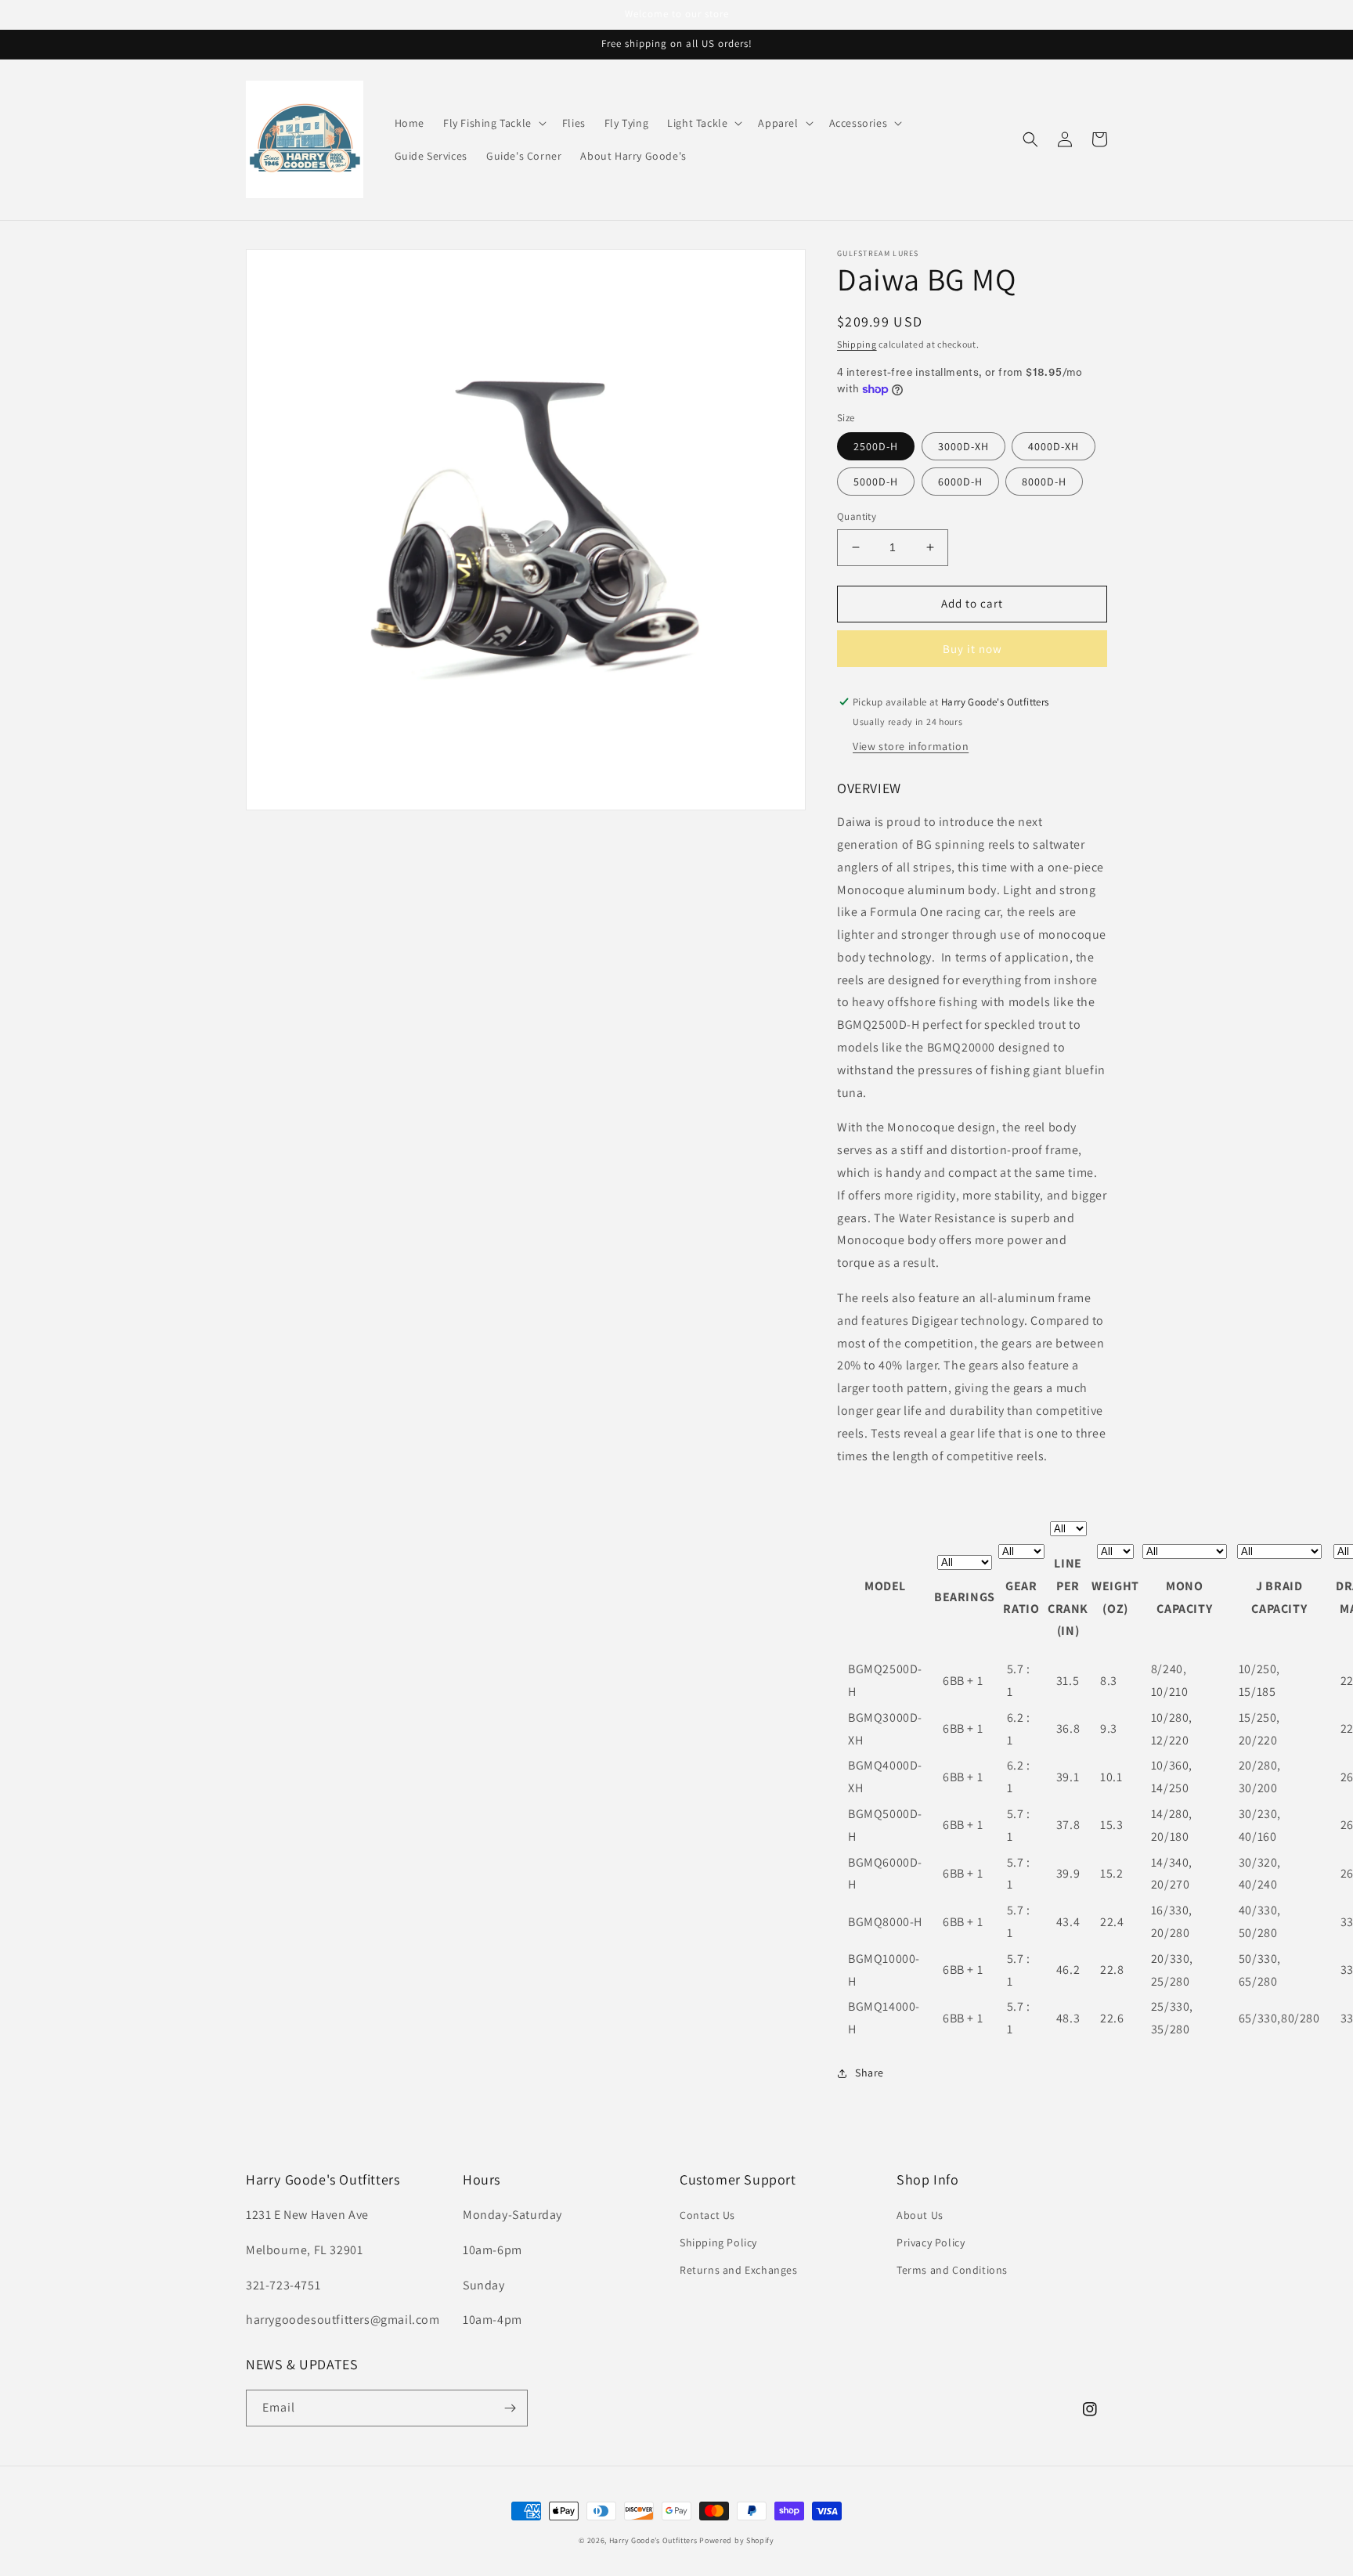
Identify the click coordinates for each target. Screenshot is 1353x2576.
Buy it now (972, 649)
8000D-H (1044, 482)
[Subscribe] (510, 2408)
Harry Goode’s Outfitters (653, 2540)
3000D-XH (963, 446)
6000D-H (960, 482)
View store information (911, 746)
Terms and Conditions (952, 2270)
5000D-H (876, 482)
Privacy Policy (931, 2242)
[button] (493, 123)
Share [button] (870, 2073)
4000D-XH (1054, 446)
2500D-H (876, 446)
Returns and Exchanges (739, 2270)
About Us (920, 2215)
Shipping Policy (718, 2242)
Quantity (857, 516)
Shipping (857, 344)
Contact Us (707, 2215)
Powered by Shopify (737, 2540)
